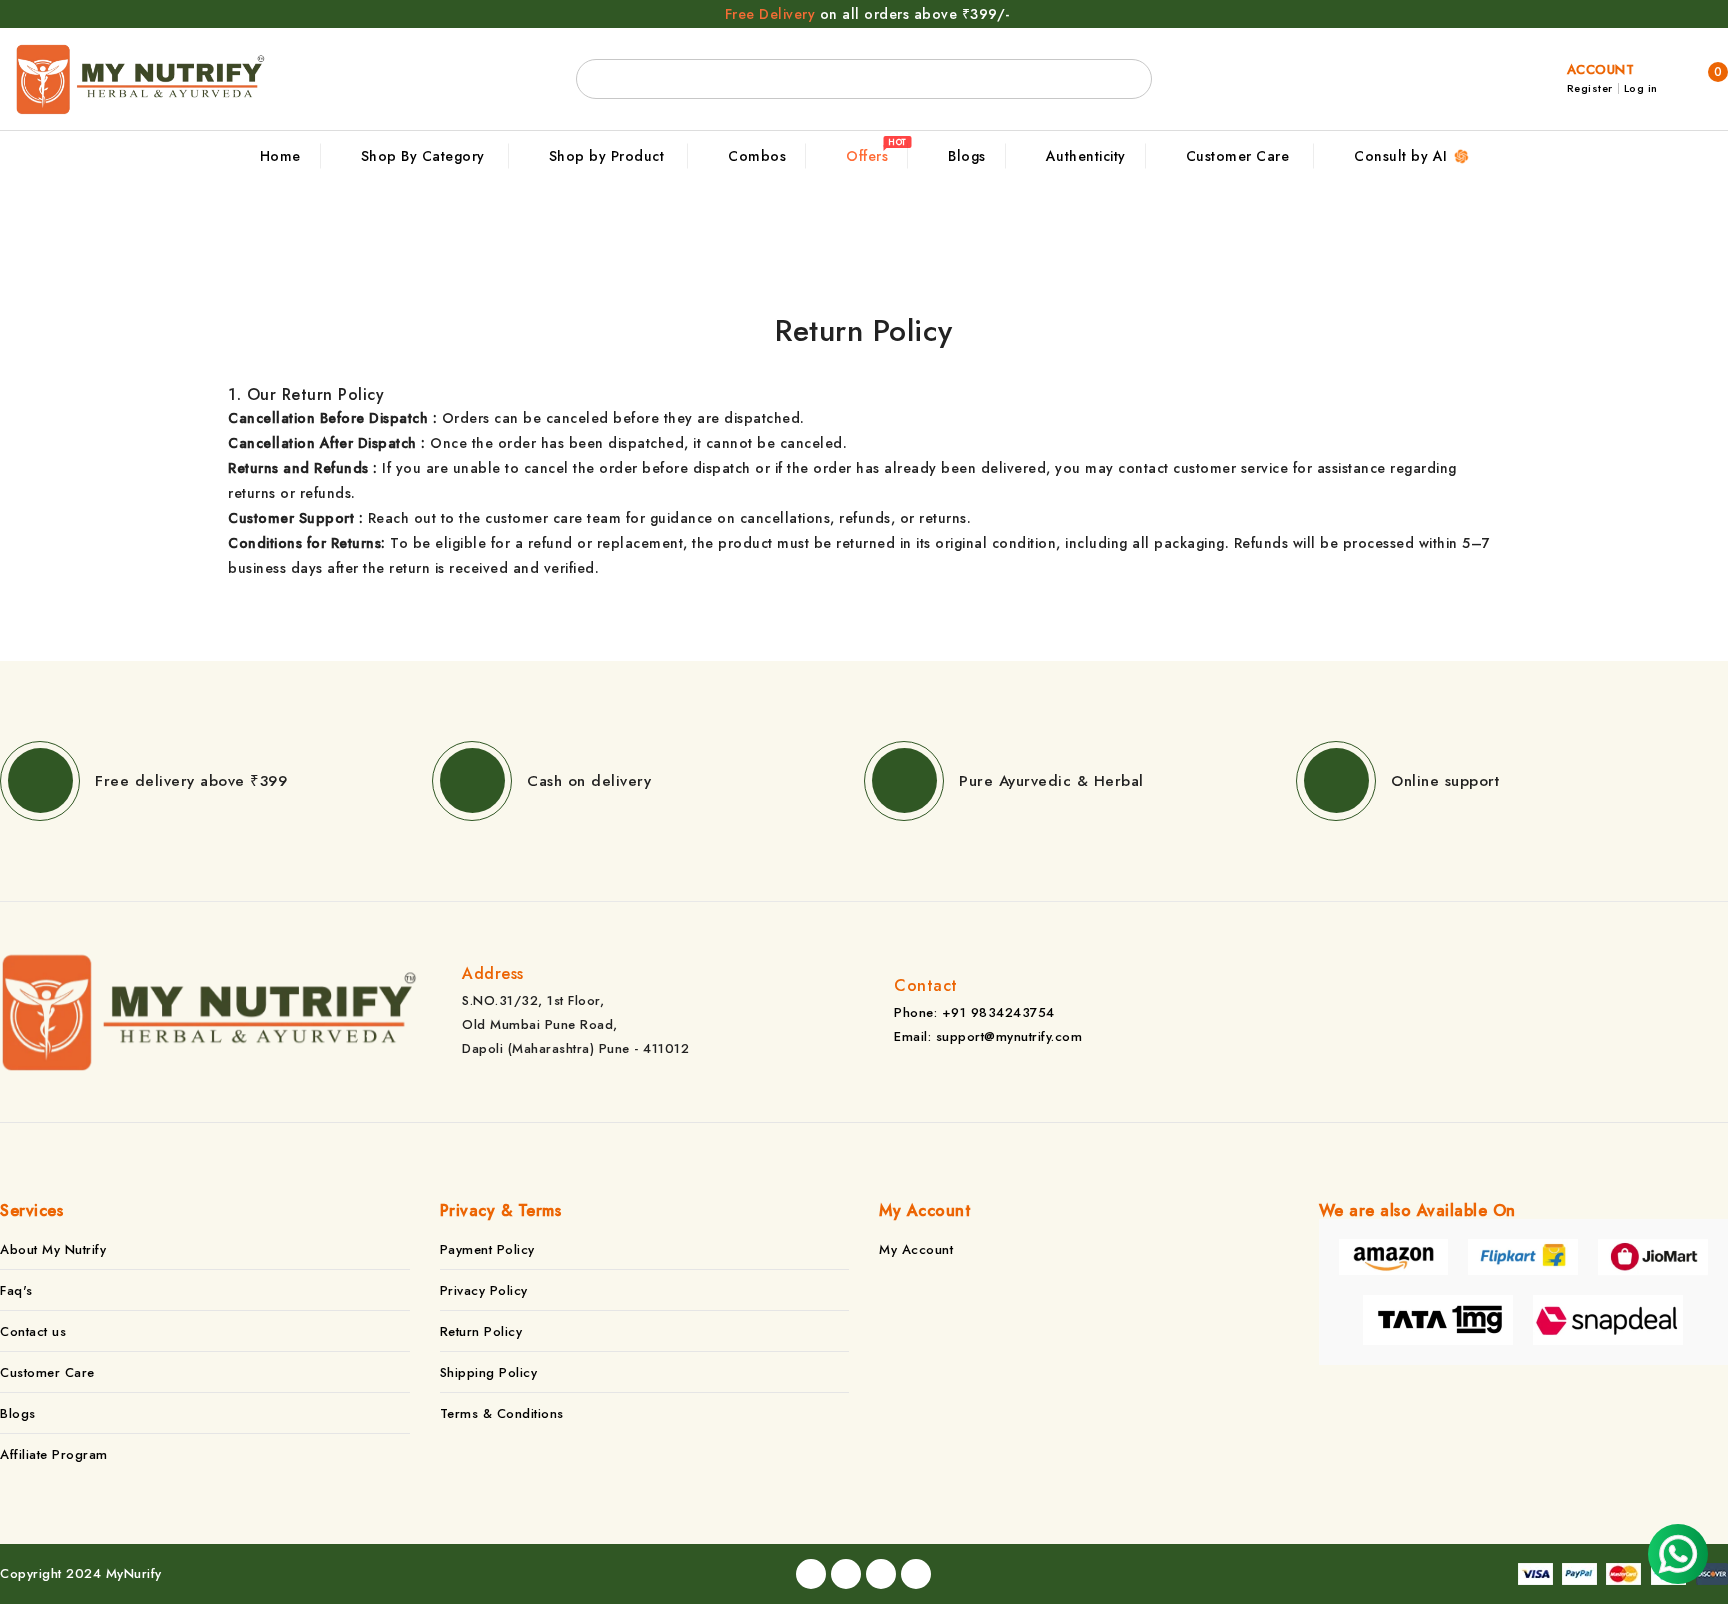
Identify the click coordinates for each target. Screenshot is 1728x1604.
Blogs (18, 1413)
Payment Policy (487, 1249)
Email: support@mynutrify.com (988, 1036)
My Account (916, 1249)
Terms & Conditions (502, 1413)
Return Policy (481, 1331)
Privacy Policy (484, 1290)
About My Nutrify (53, 1249)
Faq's (16, 1290)
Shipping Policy (489, 1372)
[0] (1693, 78)
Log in (1641, 88)
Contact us (33, 1331)
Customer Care (47, 1372)
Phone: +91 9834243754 (974, 1012)
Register (1590, 88)
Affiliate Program (54, 1454)
